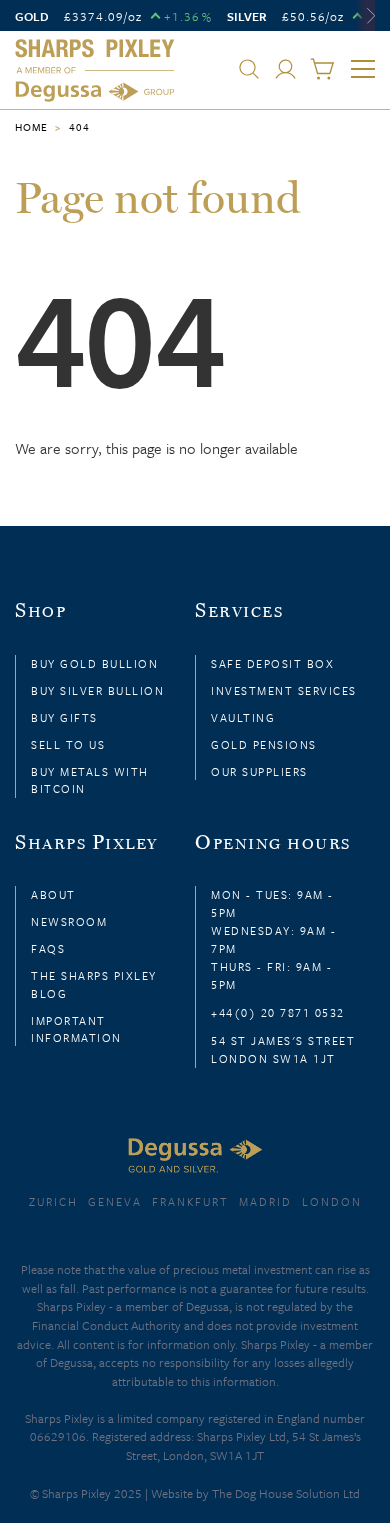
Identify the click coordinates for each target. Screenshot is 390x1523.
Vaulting (243, 717)
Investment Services (284, 690)
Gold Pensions (264, 744)
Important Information (76, 1029)
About (53, 894)
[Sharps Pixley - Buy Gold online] (95, 71)
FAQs (48, 948)
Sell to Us (68, 744)
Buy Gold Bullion (94, 663)
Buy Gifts (64, 717)
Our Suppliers (259, 771)
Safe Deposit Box (272, 663)
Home (31, 127)
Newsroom (69, 921)
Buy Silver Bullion (97, 690)
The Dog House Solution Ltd (286, 1493)
